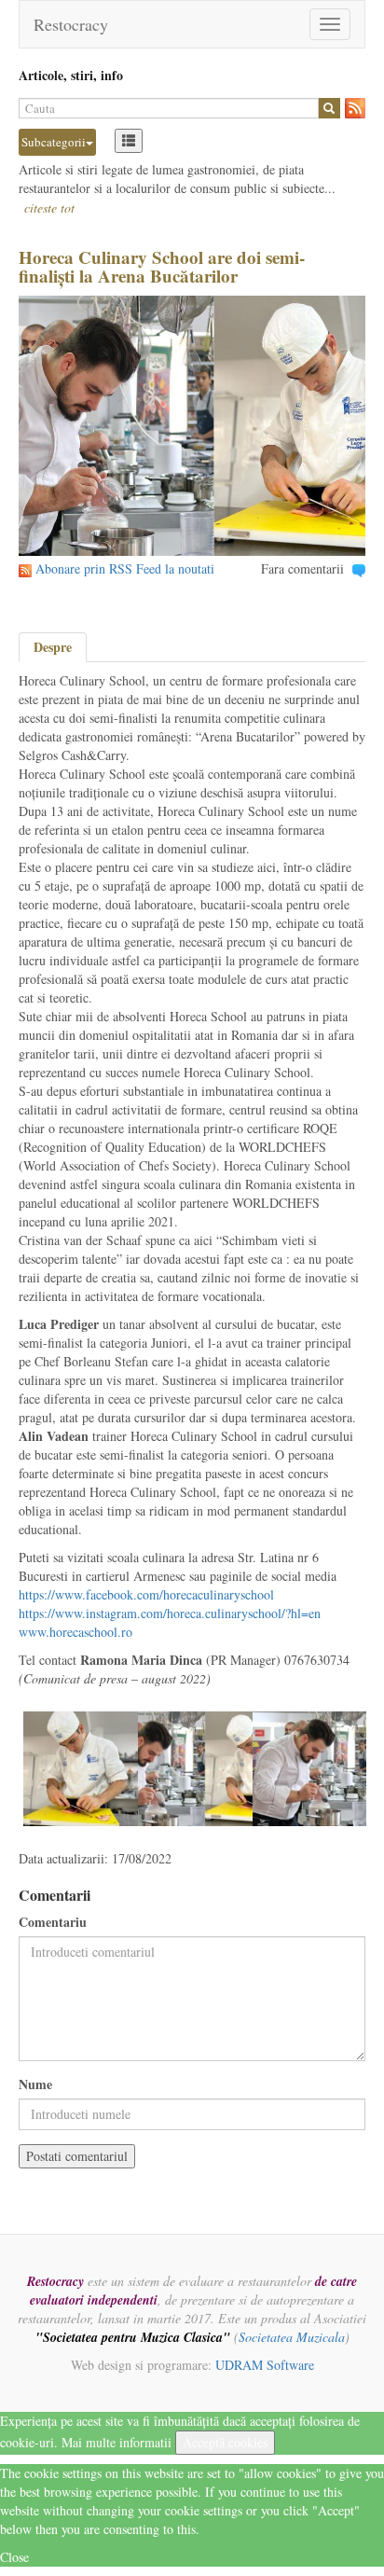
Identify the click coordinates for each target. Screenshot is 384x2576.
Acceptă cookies (225, 2442)
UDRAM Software (265, 2365)
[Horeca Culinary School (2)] (310, 1767)
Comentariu (53, 1922)
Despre (53, 647)
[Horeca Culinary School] (81, 1767)
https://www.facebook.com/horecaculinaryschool (146, 1594)
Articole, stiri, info (71, 75)
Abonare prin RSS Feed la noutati (125, 568)
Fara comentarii (302, 568)
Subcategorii (54, 142)
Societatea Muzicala (292, 2337)
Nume (35, 2084)
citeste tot (49, 208)
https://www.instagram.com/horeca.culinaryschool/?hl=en (170, 1613)
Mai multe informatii (117, 2442)
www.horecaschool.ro (75, 1632)
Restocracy (71, 24)
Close (14, 2557)
